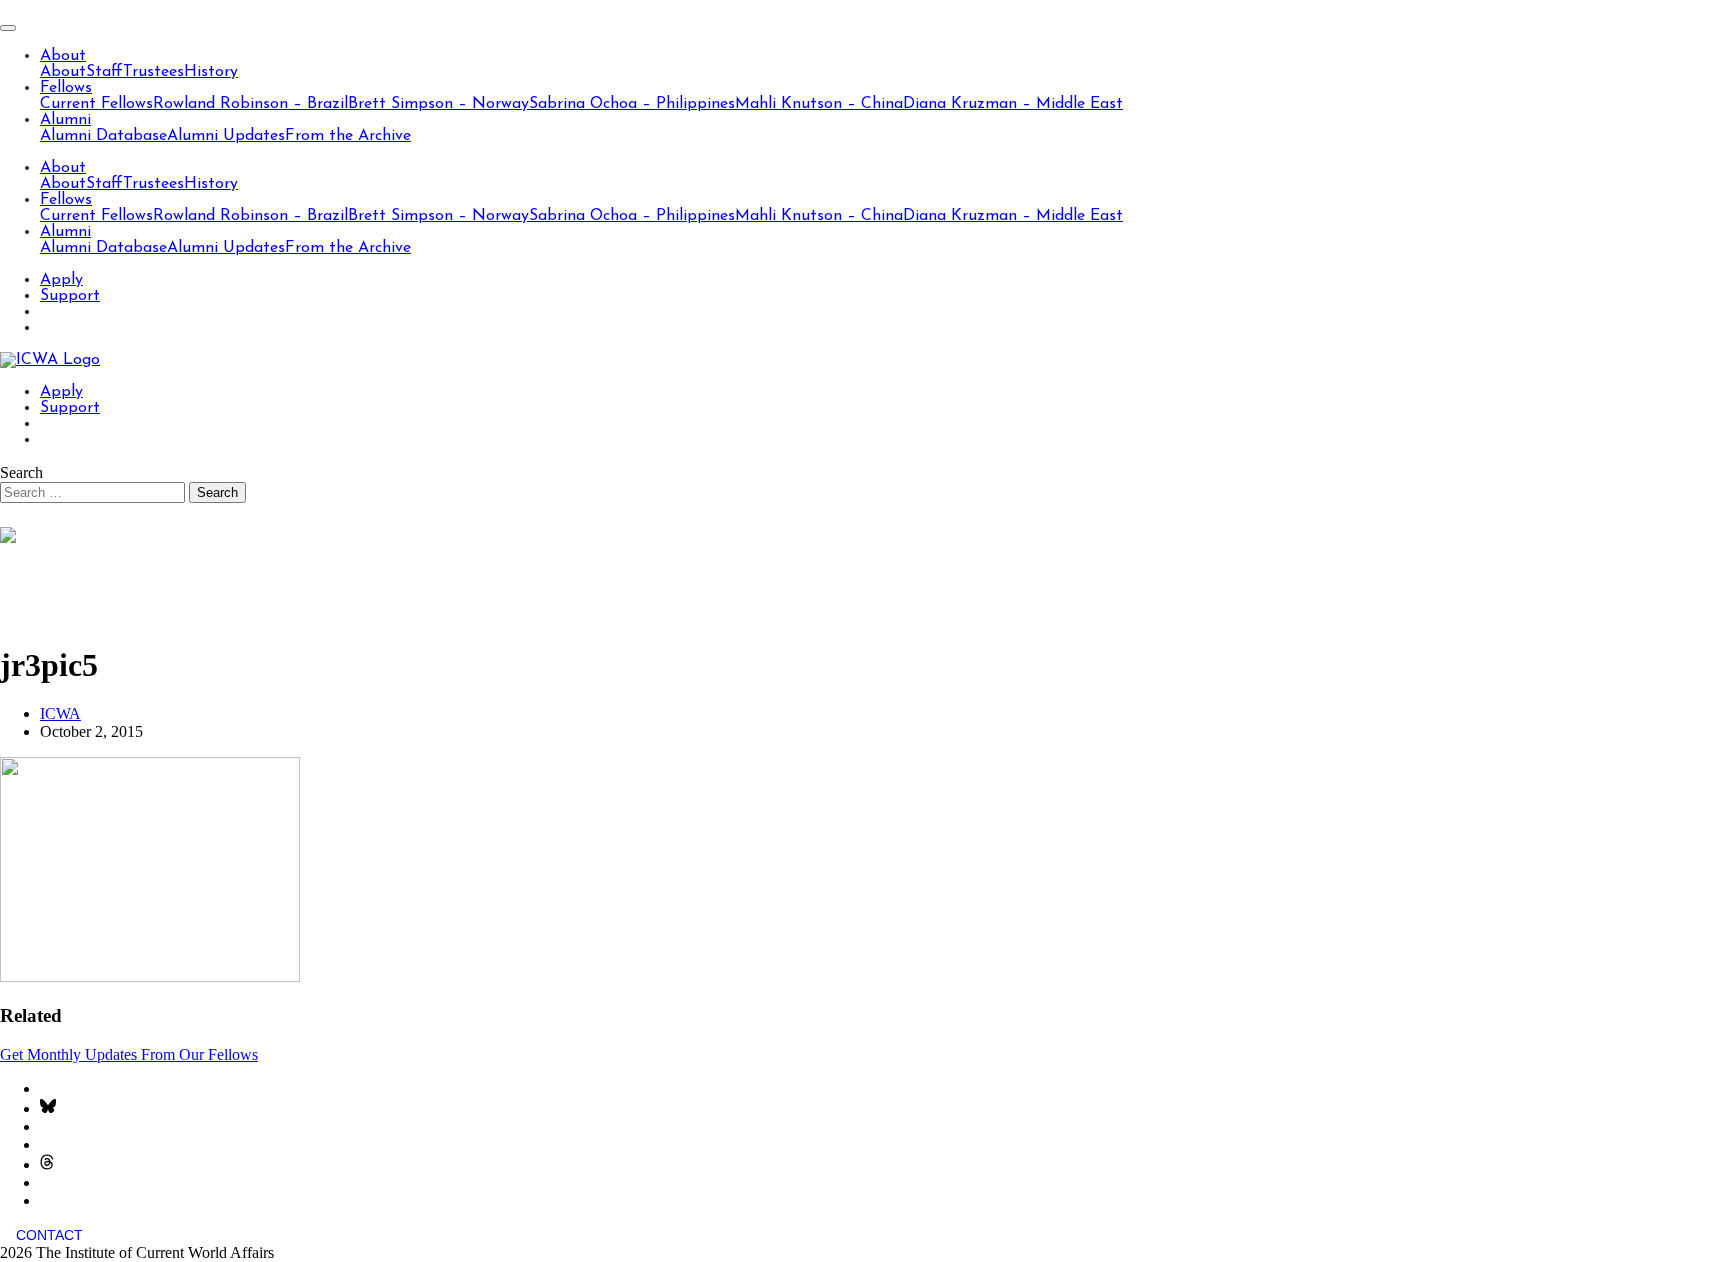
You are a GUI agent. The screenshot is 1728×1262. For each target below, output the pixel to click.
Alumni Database (103, 136)
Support (70, 296)
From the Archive (348, 136)
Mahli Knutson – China (819, 104)
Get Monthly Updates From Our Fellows (129, 1054)
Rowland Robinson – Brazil (250, 104)
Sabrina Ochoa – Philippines (632, 104)
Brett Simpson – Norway (438, 104)
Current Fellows (96, 104)
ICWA (60, 713)
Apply (61, 280)
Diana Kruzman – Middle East (1013, 104)
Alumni (65, 120)
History (211, 72)
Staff (104, 72)
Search (21, 472)
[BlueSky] (48, 1108)
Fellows (66, 88)
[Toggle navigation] (8, 28)
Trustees (153, 72)
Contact (49, 1235)
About (63, 56)
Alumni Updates (226, 136)
